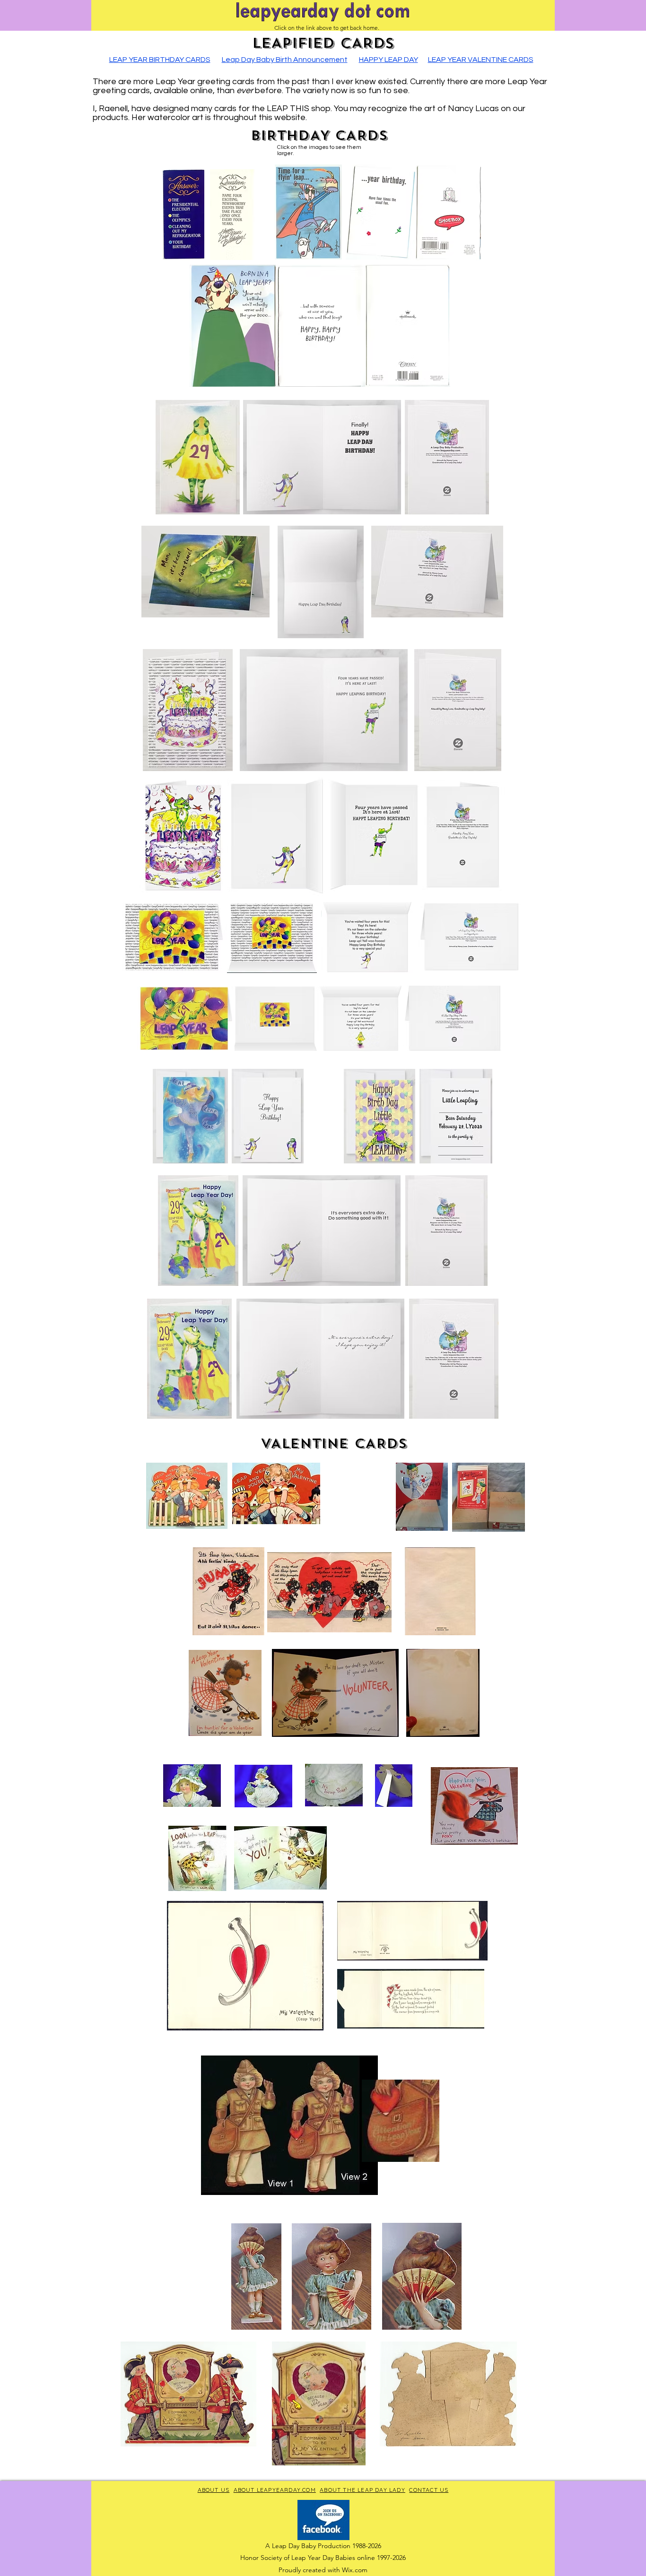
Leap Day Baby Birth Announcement (285, 60)
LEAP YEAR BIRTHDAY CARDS (160, 60)
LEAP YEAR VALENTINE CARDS (481, 60)
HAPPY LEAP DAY (388, 60)
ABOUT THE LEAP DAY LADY (362, 2490)
